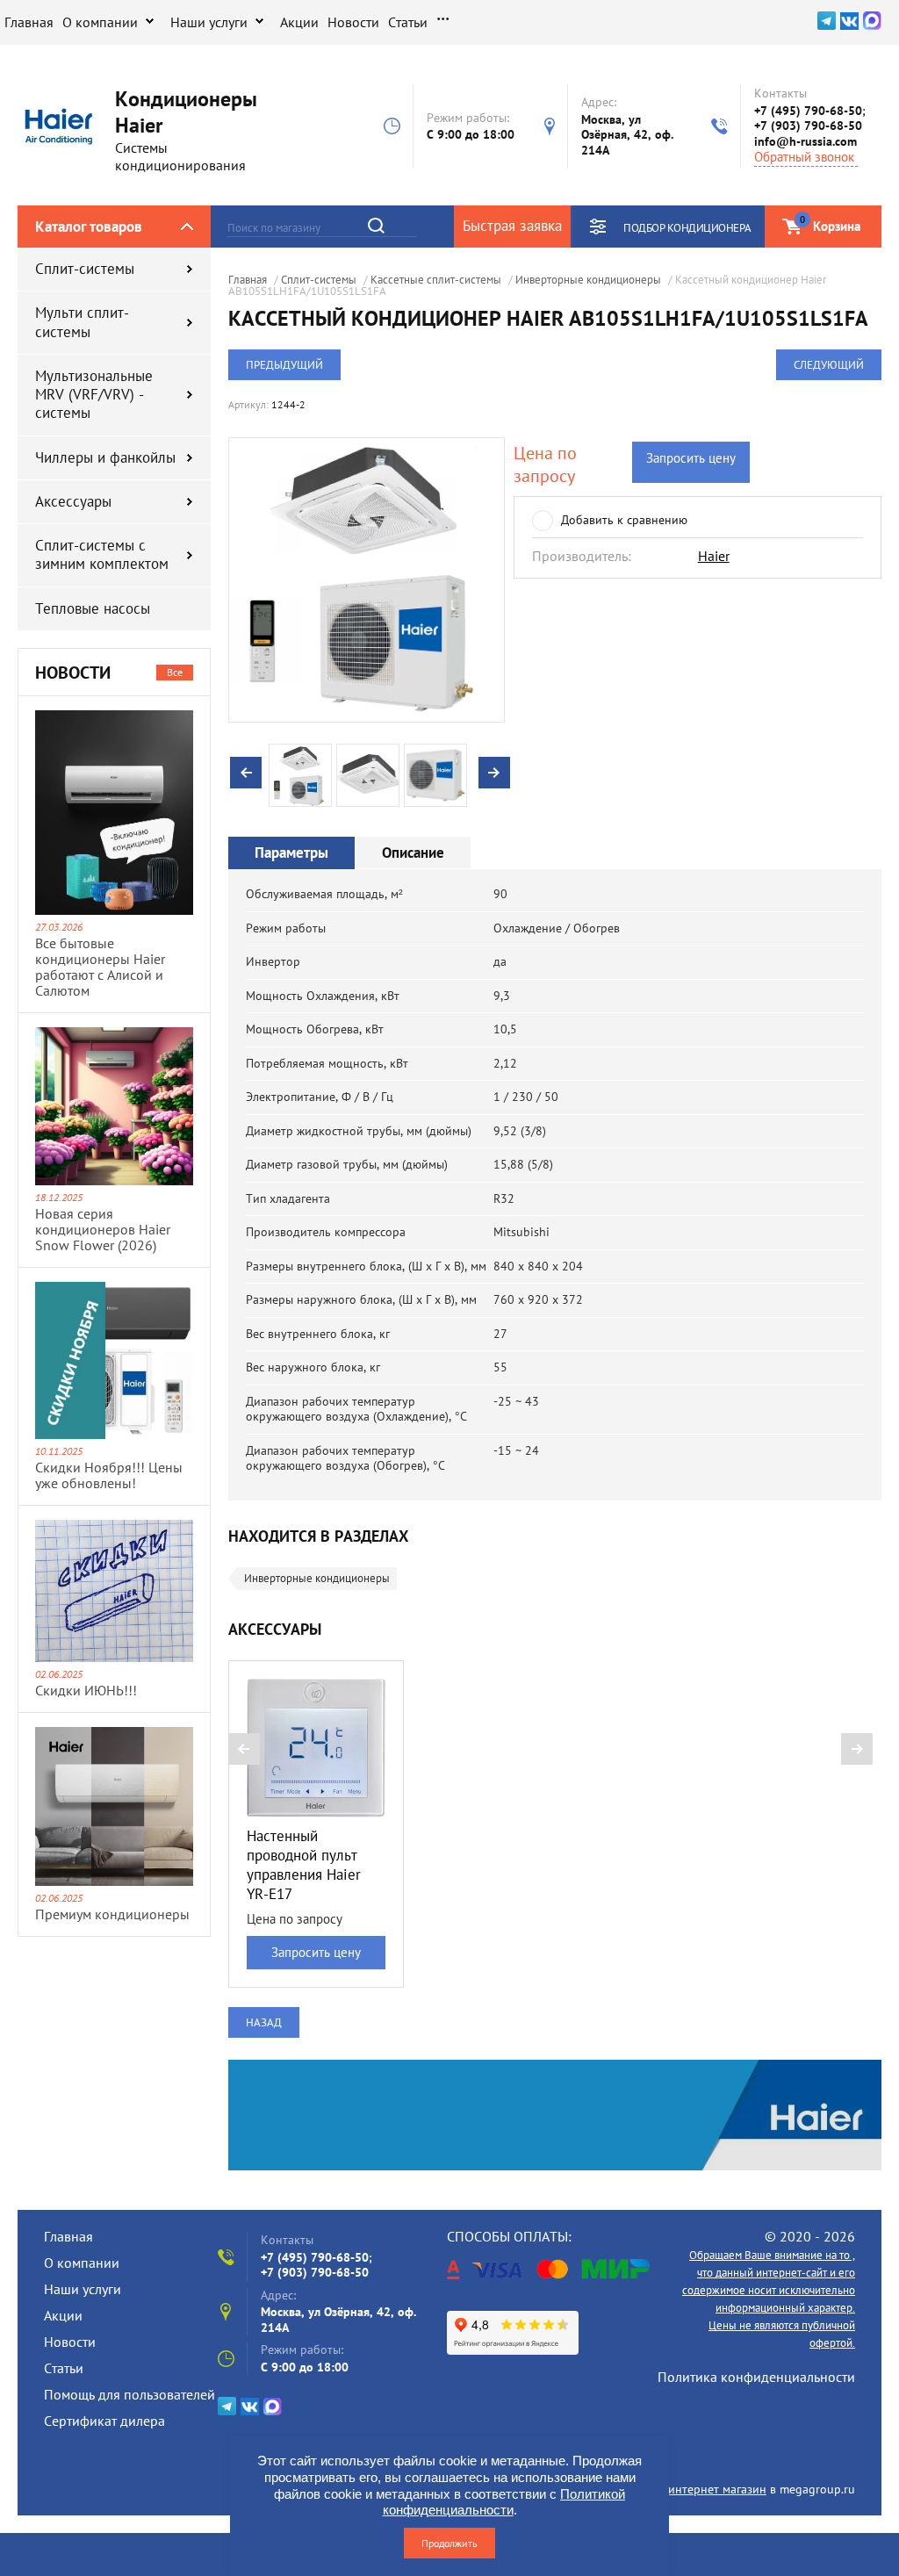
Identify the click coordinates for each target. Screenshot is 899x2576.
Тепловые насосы (93, 608)
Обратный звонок (804, 157)
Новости (353, 22)
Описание (413, 853)
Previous (246, 773)
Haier (714, 556)
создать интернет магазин (694, 2489)
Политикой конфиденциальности (504, 2502)
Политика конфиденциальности (756, 2377)
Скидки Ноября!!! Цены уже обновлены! (109, 1475)
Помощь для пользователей (129, 2394)
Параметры (291, 853)
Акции (299, 22)
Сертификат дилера (104, 2421)
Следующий (829, 365)
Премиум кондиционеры (112, 1914)
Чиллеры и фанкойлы (105, 457)
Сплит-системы (85, 269)
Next (494, 773)
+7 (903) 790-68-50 (808, 126)
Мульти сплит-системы (82, 322)
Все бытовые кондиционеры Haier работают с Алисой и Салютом (100, 967)
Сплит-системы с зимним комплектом (102, 554)
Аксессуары (73, 501)
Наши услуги (209, 22)
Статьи (408, 22)
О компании (100, 22)
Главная (29, 22)
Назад (264, 2022)
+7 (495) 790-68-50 (808, 111)
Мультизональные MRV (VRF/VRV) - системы (94, 395)
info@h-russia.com (806, 141)
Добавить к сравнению (624, 520)
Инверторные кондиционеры (317, 1578)
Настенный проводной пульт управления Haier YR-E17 (304, 1865)
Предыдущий (284, 365)
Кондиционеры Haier (186, 112)
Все (175, 672)
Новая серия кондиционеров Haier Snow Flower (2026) (103, 1229)
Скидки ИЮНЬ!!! (86, 1690)
